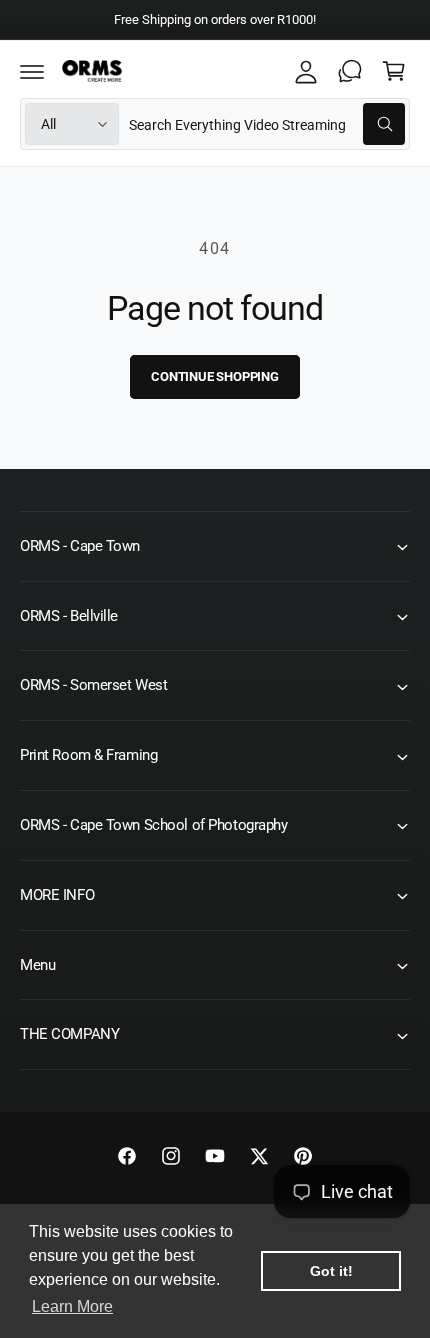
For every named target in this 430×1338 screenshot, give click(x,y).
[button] (32, 71)
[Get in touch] (350, 71)
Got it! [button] (331, 1271)
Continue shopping (215, 376)
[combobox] (267, 124)
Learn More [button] (72, 1306)
